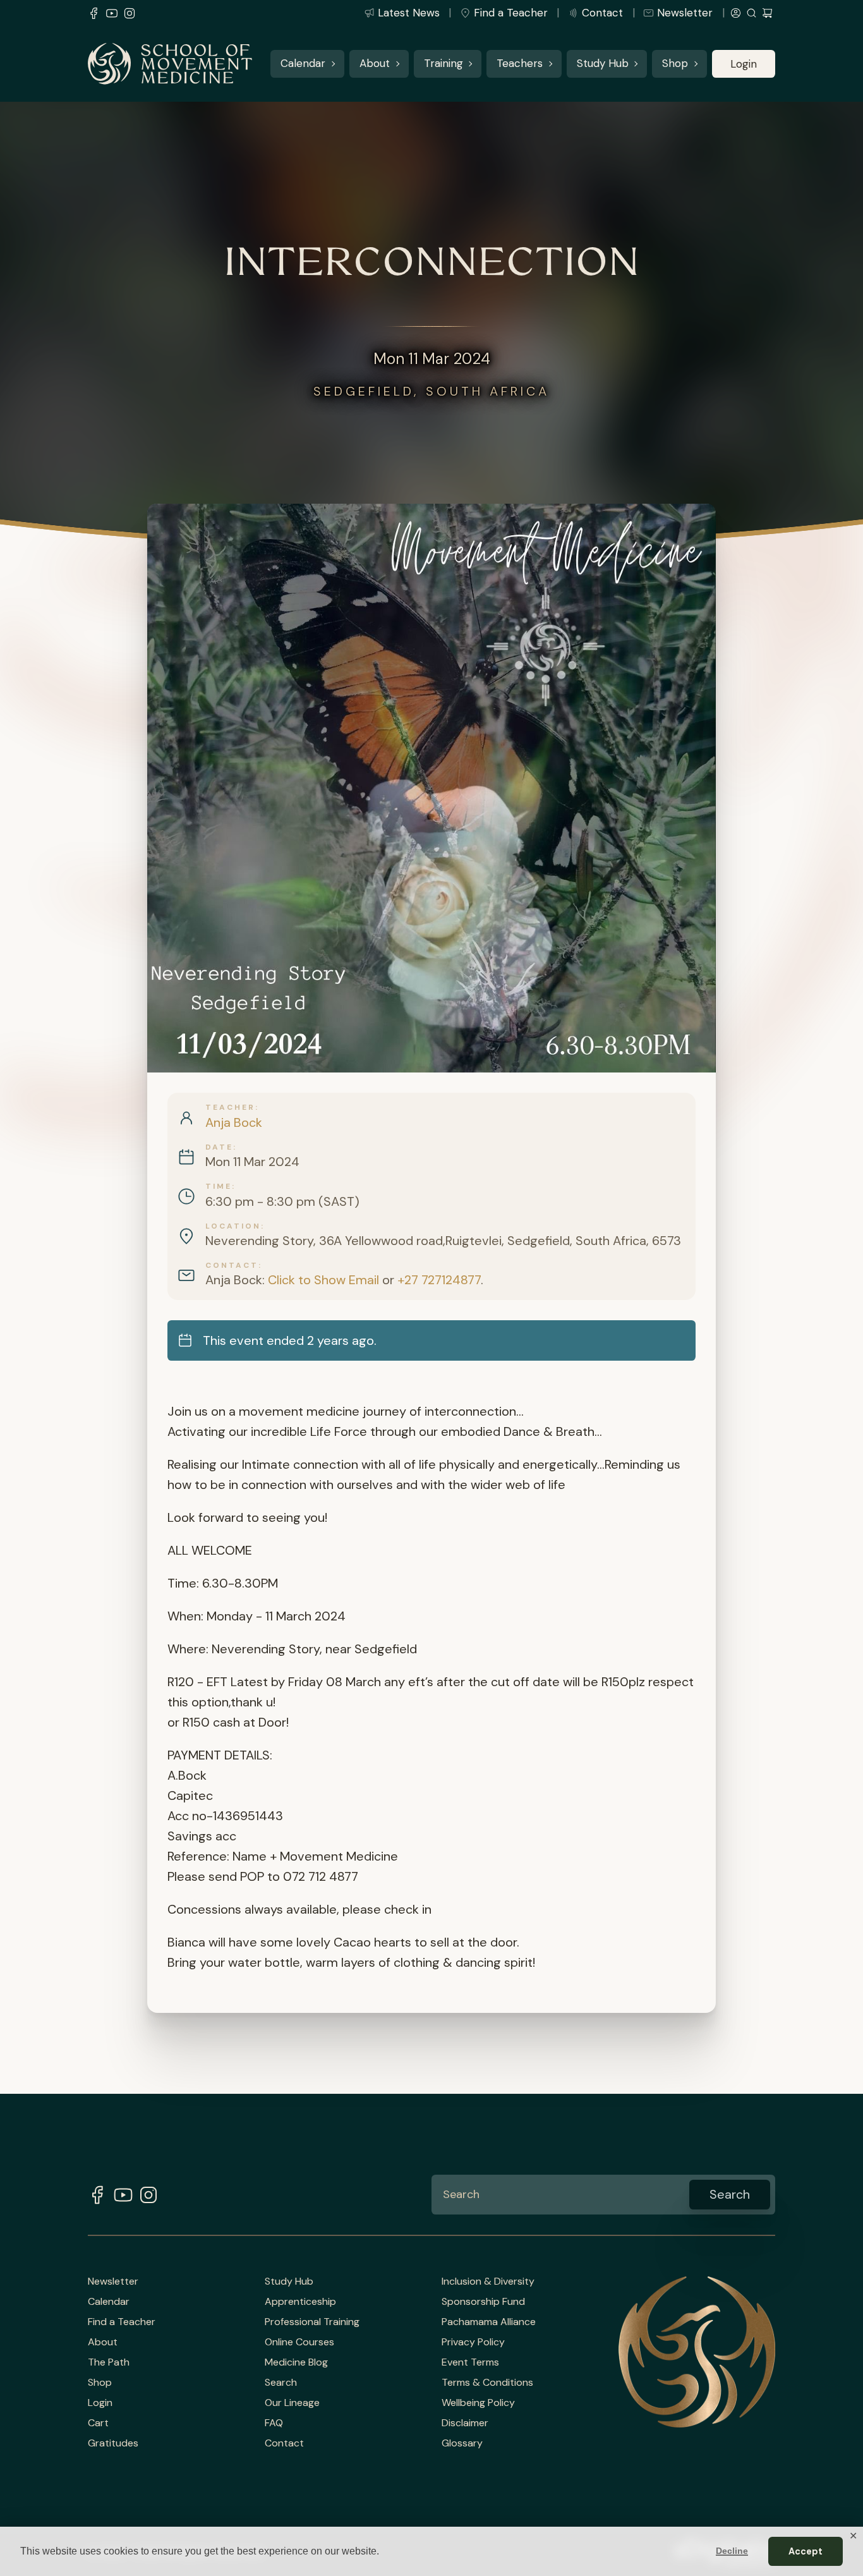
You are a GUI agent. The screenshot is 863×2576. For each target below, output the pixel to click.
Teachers (520, 64)
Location (233, 1226)
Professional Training (312, 2322)
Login (744, 64)
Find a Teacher (511, 13)
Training (444, 64)
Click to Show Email (323, 1280)
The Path (109, 2362)
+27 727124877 (439, 1280)
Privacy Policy (473, 2342)
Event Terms (470, 2362)
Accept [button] (806, 2551)
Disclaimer (465, 2423)
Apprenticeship (300, 2302)
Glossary (462, 2443)
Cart (98, 2423)
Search (281, 2383)
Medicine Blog (296, 2362)
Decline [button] (732, 2551)
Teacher (230, 1107)
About (375, 64)
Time (219, 1186)
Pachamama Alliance (489, 2322)
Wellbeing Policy (478, 2403)
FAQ (274, 2423)
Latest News (409, 13)
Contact (602, 13)
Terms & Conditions (487, 2383)
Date (219, 1147)
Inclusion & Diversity (488, 2281)
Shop (675, 64)
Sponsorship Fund (483, 2302)
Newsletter (685, 13)
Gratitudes (113, 2443)
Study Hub (603, 64)
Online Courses (299, 2342)
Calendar (303, 64)
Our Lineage (292, 2403)
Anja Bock (234, 1122)
